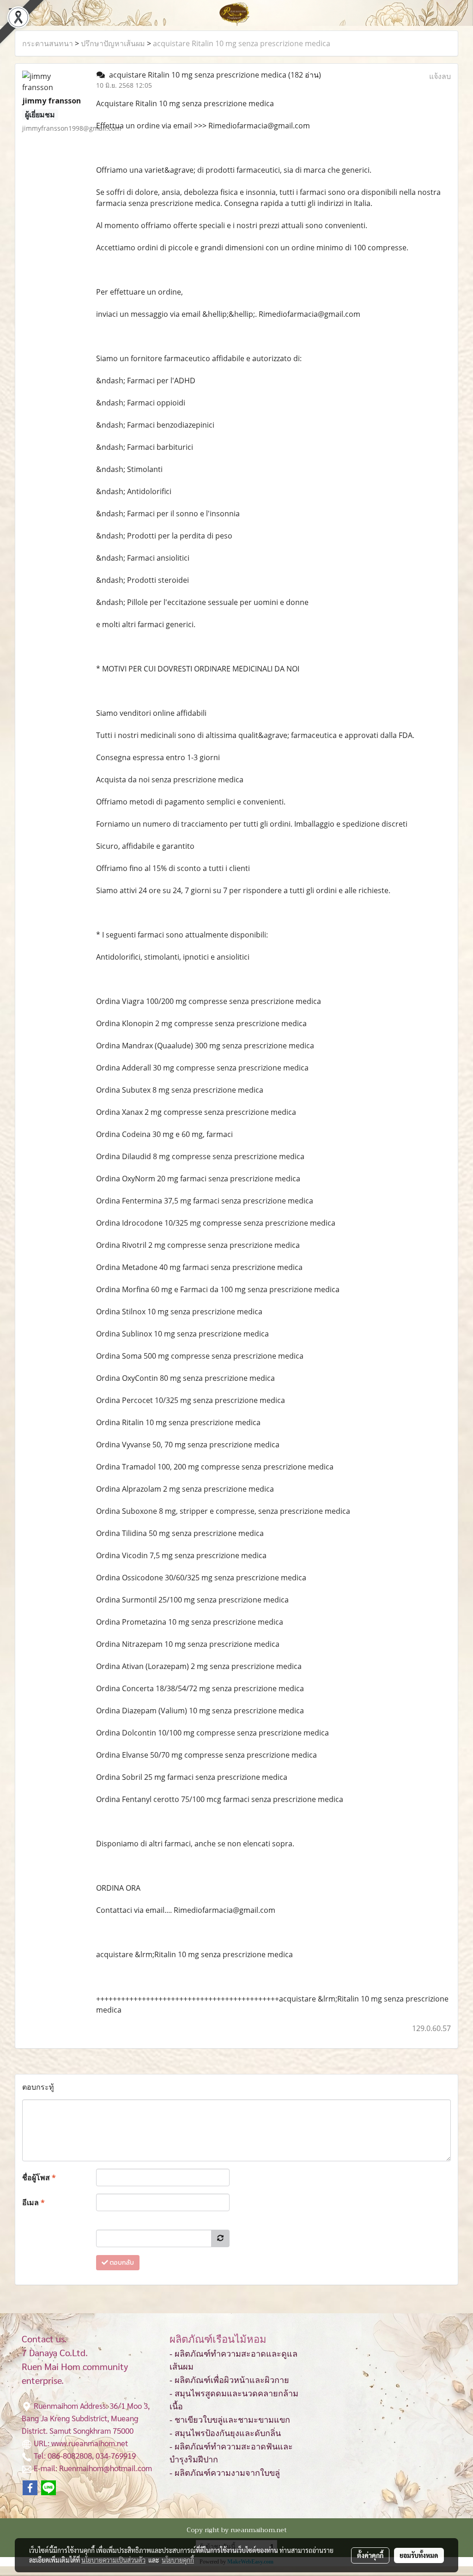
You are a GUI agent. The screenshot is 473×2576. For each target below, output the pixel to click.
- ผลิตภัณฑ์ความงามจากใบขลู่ (225, 2473)
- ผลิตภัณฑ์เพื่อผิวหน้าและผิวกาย (229, 2380)
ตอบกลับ (121, 2263)
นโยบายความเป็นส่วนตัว (113, 2560)
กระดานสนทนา (48, 43)
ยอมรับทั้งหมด (419, 2555)
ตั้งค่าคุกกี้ (370, 2555)
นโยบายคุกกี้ (178, 2560)
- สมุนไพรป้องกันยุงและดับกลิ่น (225, 2433)
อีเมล (33, 2202)
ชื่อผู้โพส (39, 2177)
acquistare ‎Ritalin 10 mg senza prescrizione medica (242, 43)
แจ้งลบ (440, 76)
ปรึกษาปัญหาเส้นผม (113, 43)
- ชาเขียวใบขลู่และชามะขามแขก (230, 2420)
